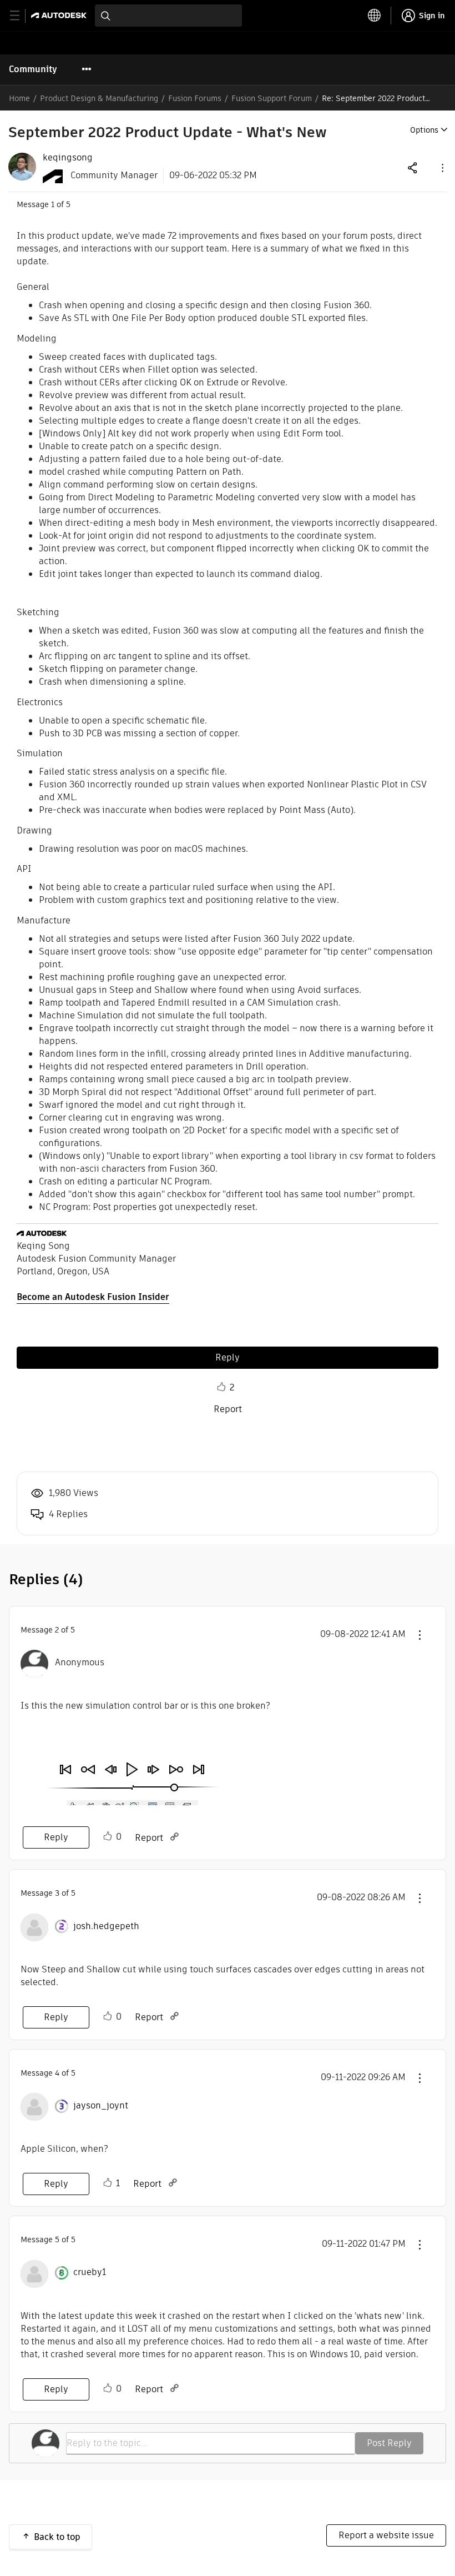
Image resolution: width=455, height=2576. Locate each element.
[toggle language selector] (375, 16)
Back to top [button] (57, 2537)
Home (19, 98)
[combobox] (168, 16)
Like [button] (221, 1387)
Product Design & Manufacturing (99, 98)
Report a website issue (386, 2535)
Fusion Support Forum (272, 98)
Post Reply (389, 2443)
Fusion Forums (195, 98)
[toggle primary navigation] (21, 16)
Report (228, 1409)
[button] (442, 167)
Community (33, 69)
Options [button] (424, 130)
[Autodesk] (60, 15)
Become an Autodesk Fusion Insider (93, 1297)
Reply (228, 1357)
